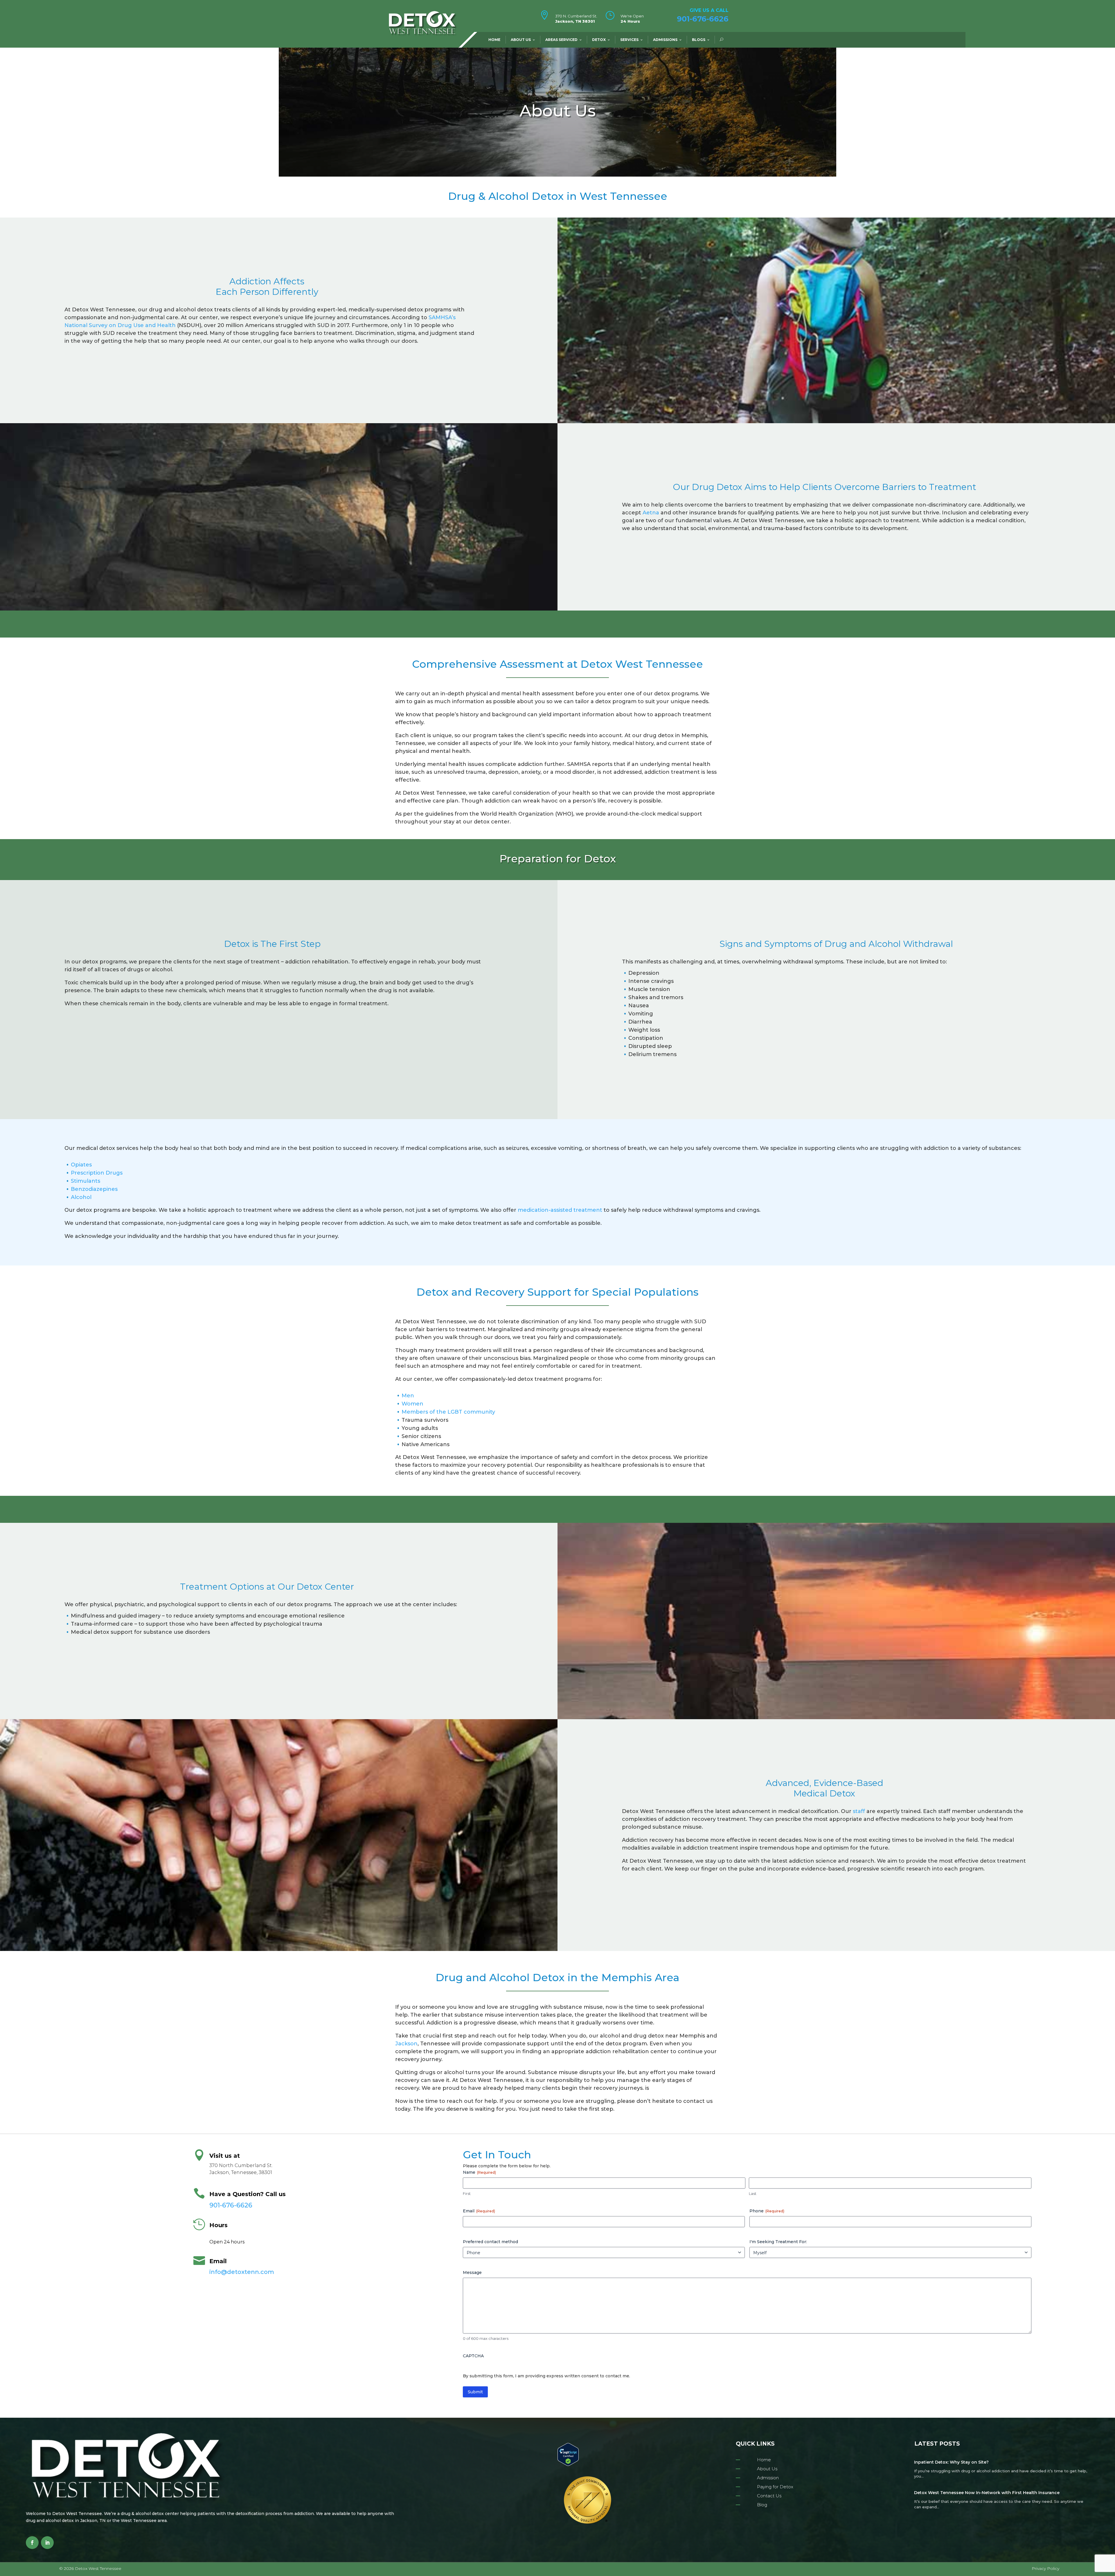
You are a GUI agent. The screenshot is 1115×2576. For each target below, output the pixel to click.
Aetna (651, 513)
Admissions (665, 40)
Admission (768, 2478)
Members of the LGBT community (448, 1412)
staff (859, 1811)
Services (629, 40)
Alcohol (81, 1197)
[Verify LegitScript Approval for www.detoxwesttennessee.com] (568, 2464)
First (467, 2193)
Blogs (699, 40)
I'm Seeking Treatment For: (778, 2242)
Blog (762, 2505)
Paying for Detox (775, 2487)
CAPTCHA (473, 2356)
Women (412, 1404)
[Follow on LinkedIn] (47, 2543)
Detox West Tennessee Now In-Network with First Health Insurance (987, 2493)
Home (494, 40)
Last (753, 2193)
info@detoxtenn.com (242, 2272)
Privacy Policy (1045, 2568)
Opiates (81, 1165)
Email (479, 2211)
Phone (767, 2211)
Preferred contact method (490, 2242)
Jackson (406, 2044)
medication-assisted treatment (560, 1210)
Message (472, 2272)
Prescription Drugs (97, 1173)
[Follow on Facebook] (32, 2543)
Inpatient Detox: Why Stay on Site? (951, 2462)
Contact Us (769, 2496)
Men (408, 1396)
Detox (599, 40)
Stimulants (86, 1181)
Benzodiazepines (94, 1189)
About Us (521, 40)
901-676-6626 (703, 19)
